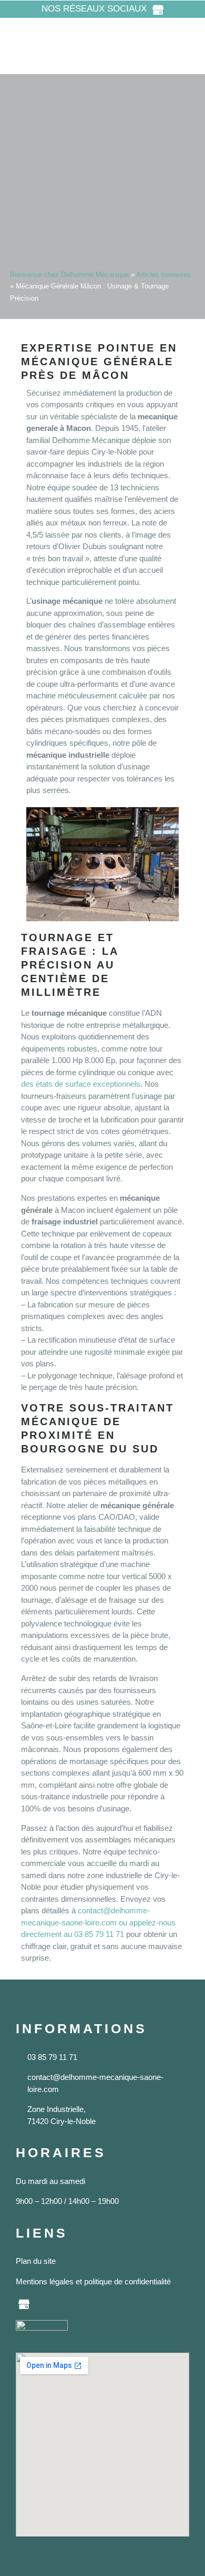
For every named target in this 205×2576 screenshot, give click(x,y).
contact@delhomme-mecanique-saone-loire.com (95, 2083)
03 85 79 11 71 (52, 2057)
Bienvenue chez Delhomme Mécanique (69, 275)
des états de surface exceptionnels (81, 1084)
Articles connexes (163, 275)
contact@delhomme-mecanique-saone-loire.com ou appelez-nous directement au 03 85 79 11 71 (98, 1922)
